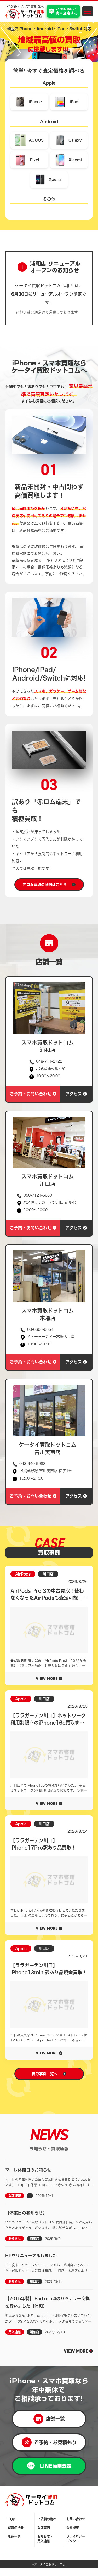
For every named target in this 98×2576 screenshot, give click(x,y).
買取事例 (44, 2528)
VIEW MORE (76, 2351)
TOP (11, 2519)
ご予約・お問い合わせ (31, 1094)
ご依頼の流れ (47, 2519)
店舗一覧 (55, 2419)
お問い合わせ (76, 2519)
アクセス (74, 1094)
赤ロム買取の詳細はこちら (45, 885)
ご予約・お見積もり (55, 2442)
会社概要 (73, 2528)
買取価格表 (16, 2528)
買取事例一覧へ (45, 2074)
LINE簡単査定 (56, 2466)
